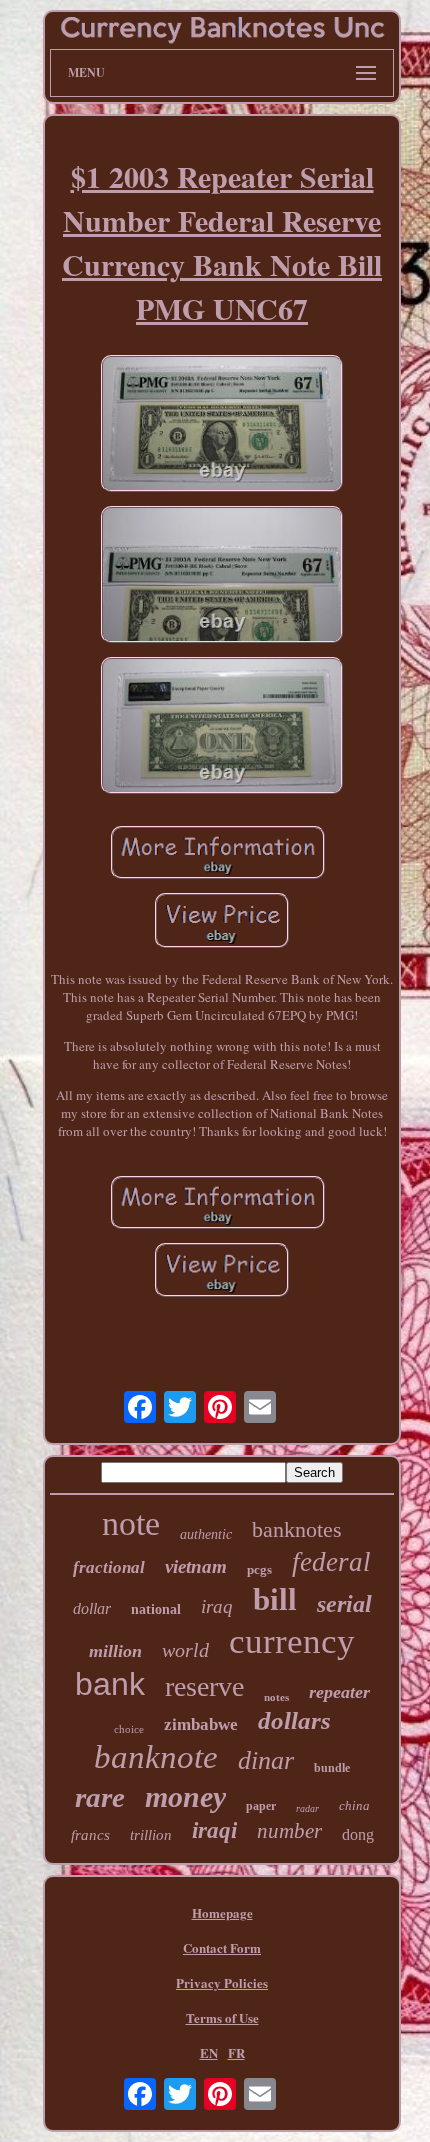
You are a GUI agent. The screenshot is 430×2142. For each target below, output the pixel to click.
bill (275, 1599)
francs (90, 1835)
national (156, 1609)
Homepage (222, 1912)
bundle (332, 1768)
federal (331, 1562)
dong (358, 1834)
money (185, 1796)
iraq (217, 1606)
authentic (206, 1534)
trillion (151, 1835)
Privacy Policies (222, 1982)
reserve (204, 1686)
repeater (339, 1692)
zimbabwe (201, 1724)
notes (276, 1697)
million (115, 1651)
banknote (156, 1757)
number (289, 1831)
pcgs (259, 1569)
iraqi (214, 1830)
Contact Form (222, 1947)
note (131, 1523)
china (354, 1805)
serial (344, 1604)
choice (129, 1729)
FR (236, 2052)
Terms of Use (222, 2017)
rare (100, 1797)
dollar (92, 1608)
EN (209, 2052)
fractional (109, 1567)
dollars (294, 1720)
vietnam (196, 1566)
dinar (266, 1760)
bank (110, 1684)
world (185, 1650)
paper (261, 1806)
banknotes (297, 1529)
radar (307, 1808)
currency (292, 1641)
